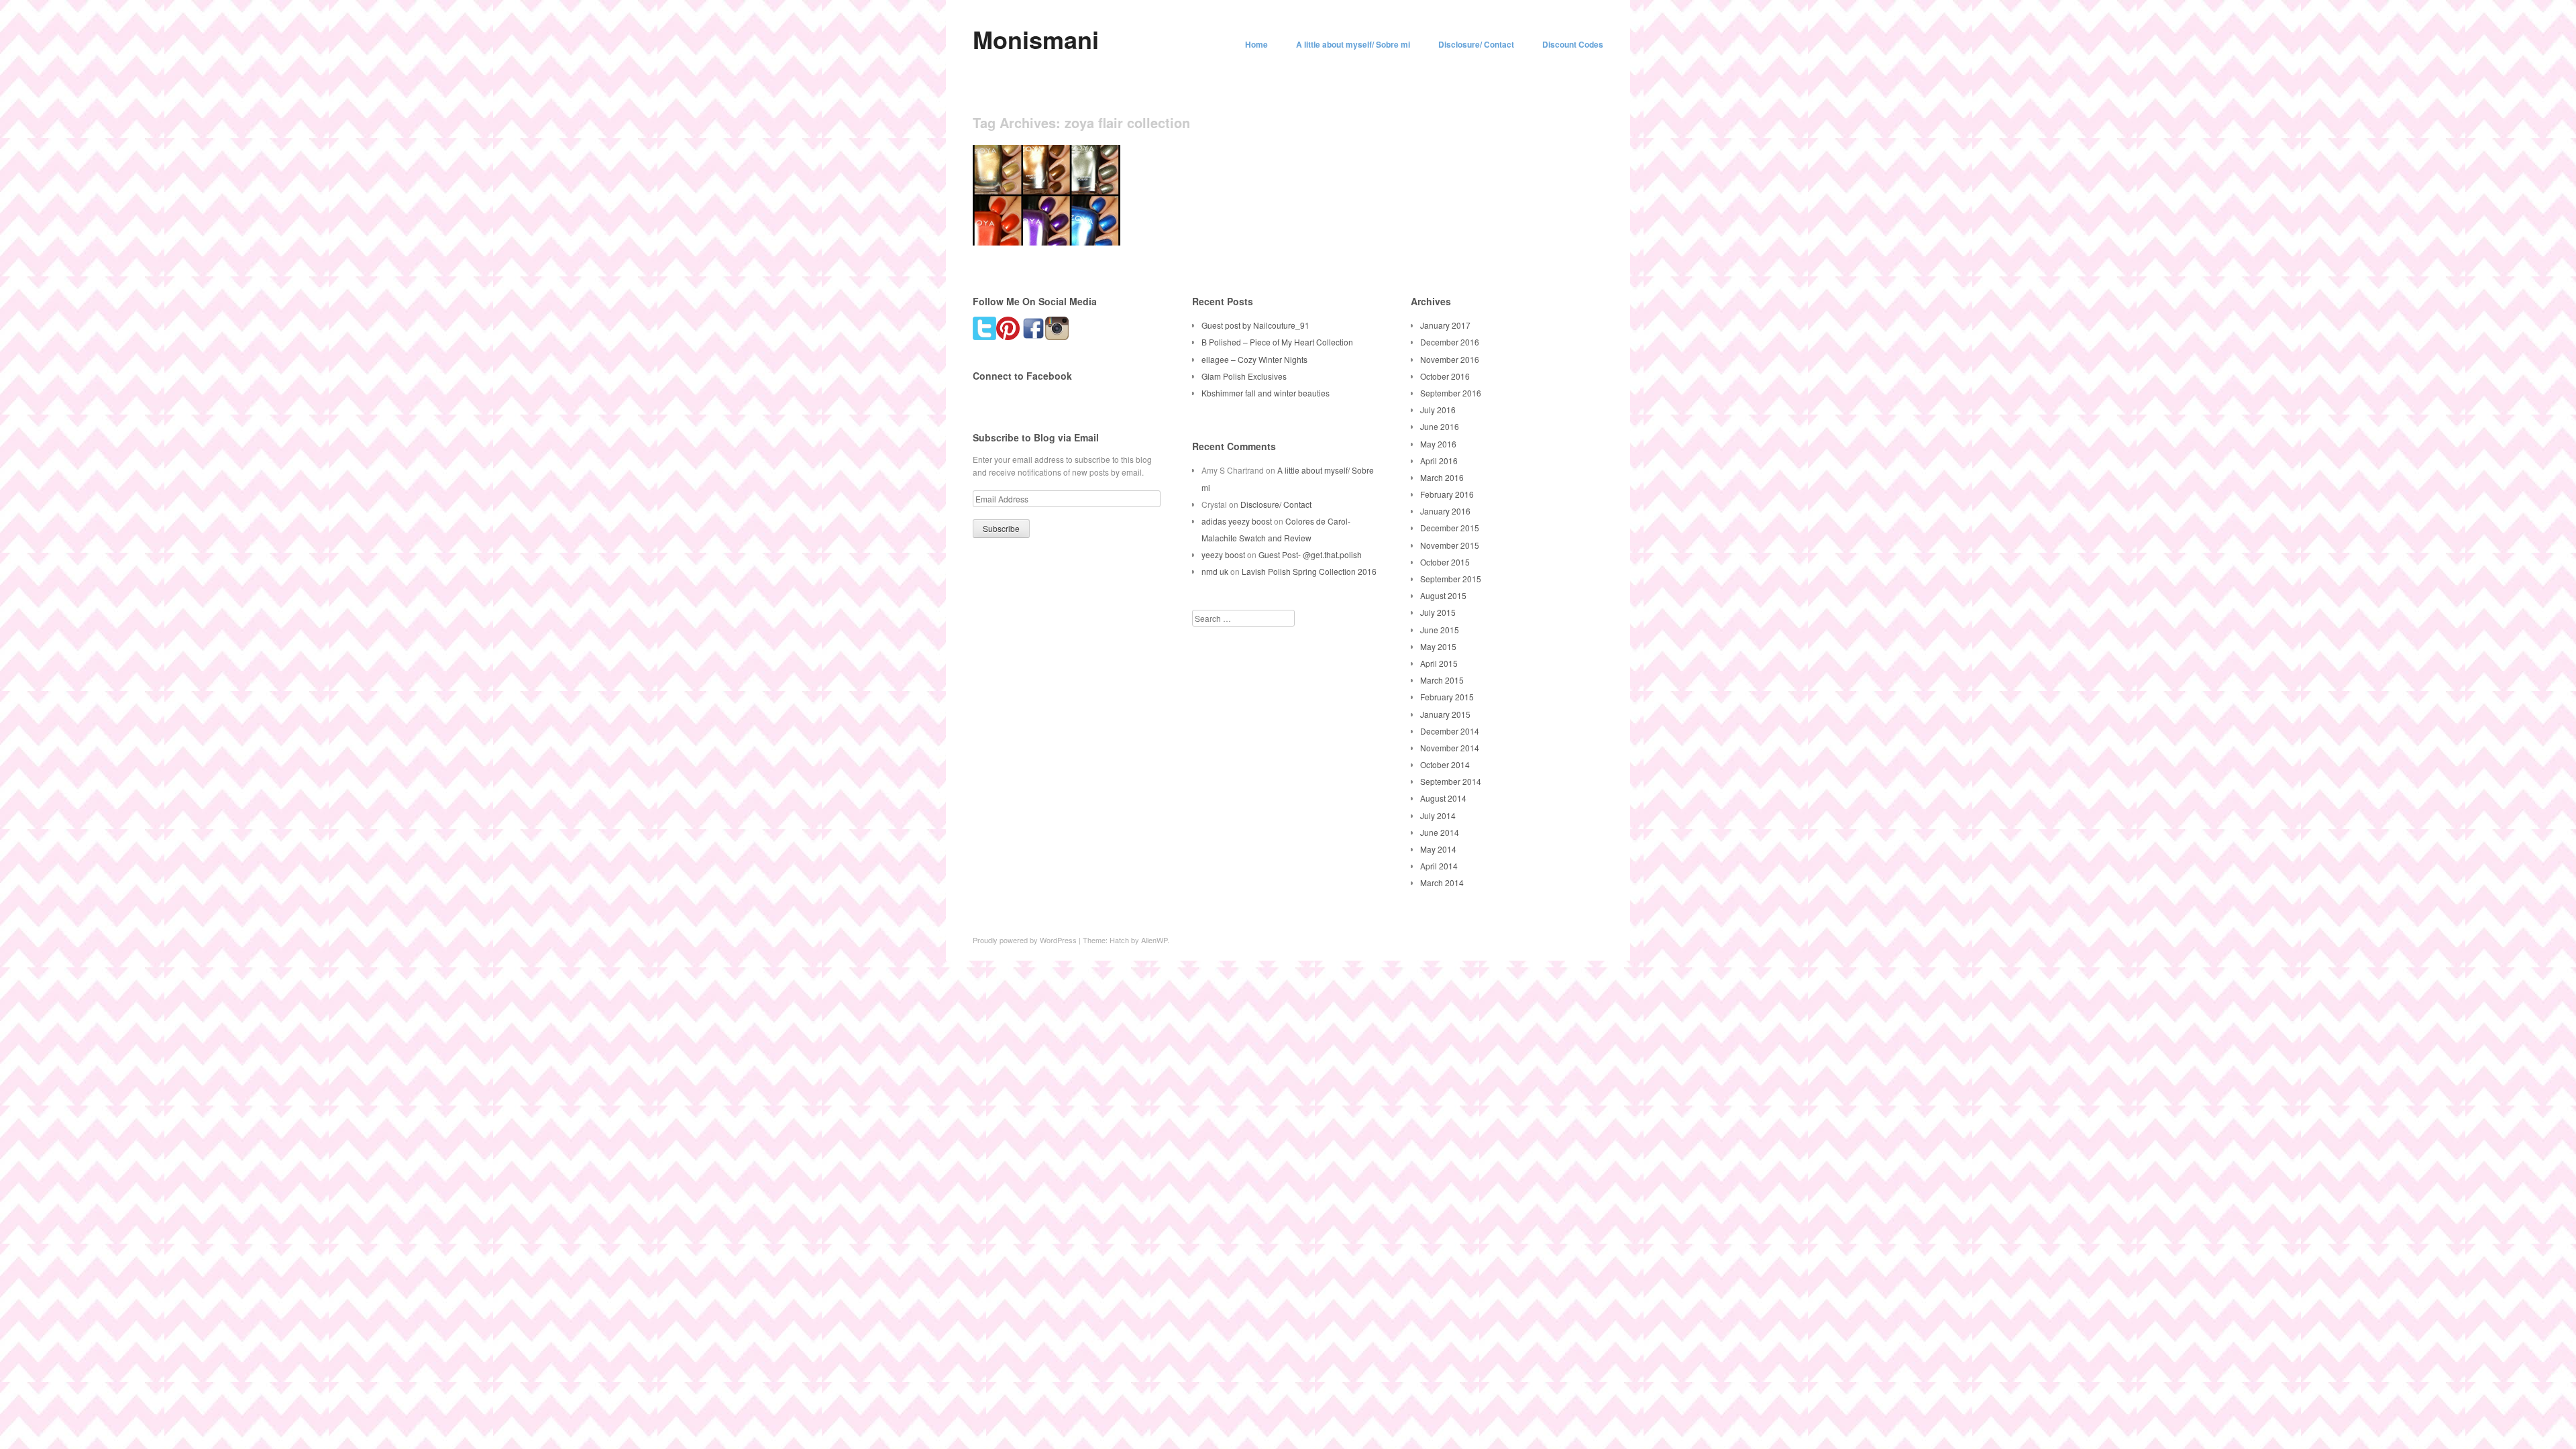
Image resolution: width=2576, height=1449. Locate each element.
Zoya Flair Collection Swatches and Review (1039, 224)
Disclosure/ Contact (1476, 44)
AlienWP (1154, 940)
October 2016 (1445, 376)
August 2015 (1443, 595)
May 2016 (1438, 444)
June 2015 (1440, 630)
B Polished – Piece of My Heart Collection (1277, 342)
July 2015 (1438, 612)
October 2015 (1445, 562)
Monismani (1036, 39)
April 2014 (1439, 866)
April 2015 (1439, 663)
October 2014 (1445, 764)
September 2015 (1451, 579)
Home (1256, 44)
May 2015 (1438, 646)
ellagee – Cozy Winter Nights (1254, 359)
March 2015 (1442, 680)
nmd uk (1215, 571)
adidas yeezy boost (1237, 521)
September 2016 (1451, 393)
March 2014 (1442, 882)
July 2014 (1438, 815)
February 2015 (1447, 697)
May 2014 (1438, 849)
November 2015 (1450, 545)
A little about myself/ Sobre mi (1353, 44)
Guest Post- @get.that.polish (1310, 554)
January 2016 (1445, 511)
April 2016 (1439, 461)
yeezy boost (1223, 554)
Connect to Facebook (1022, 376)
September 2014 (1451, 781)
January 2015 (1445, 714)
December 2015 (1450, 528)
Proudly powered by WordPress (1025, 940)
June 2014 (1440, 832)
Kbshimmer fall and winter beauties (1266, 393)
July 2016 (1438, 410)
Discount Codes (1573, 44)
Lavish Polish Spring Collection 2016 (1309, 571)
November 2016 (1450, 359)
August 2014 (1443, 798)
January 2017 (1445, 325)
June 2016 (1440, 426)
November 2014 (1450, 748)
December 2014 (1450, 731)
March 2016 (1442, 477)
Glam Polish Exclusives (1244, 376)
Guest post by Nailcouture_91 (1255, 325)
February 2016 (1447, 494)
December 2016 (1450, 342)
